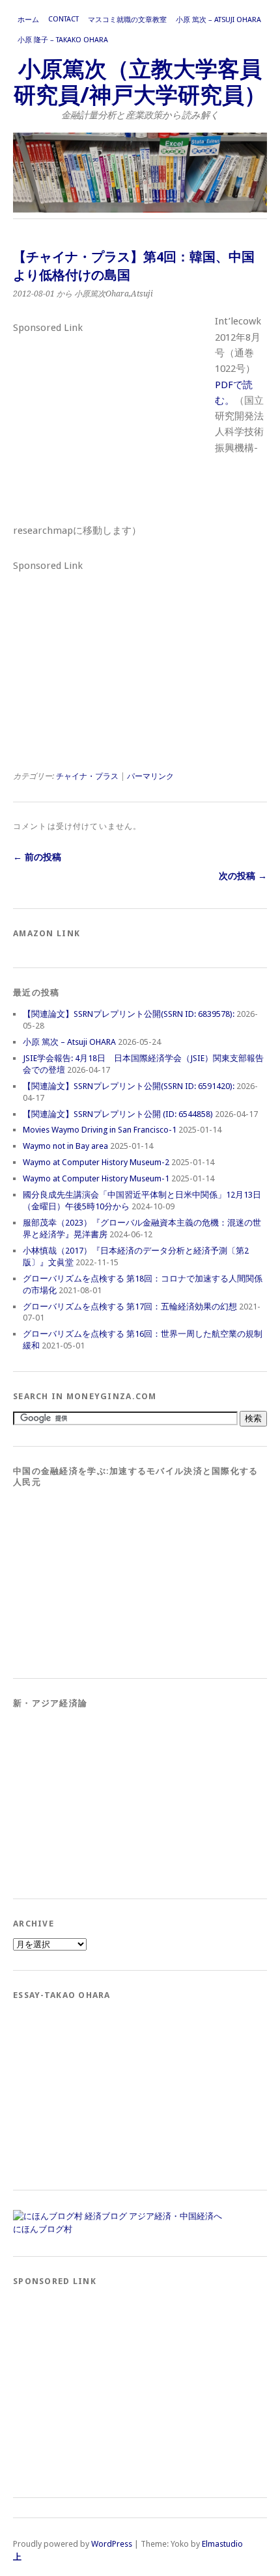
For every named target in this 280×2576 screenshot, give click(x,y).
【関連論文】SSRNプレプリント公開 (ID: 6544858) (118, 1114)
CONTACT (63, 19)
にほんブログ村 (43, 2229)
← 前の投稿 (37, 857)
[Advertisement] (111, 419)
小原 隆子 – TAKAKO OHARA (63, 40)
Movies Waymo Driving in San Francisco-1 (100, 1130)
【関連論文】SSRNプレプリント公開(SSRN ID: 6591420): (129, 1086)
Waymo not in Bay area (65, 1146)
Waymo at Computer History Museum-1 (96, 1178)
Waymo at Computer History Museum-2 (96, 1162)
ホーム (28, 20)
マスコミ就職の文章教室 (127, 20)
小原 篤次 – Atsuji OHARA (218, 20)
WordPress (112, 2544)
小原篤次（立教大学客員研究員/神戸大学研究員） (140, 82)
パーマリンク (150, 776)
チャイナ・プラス (87, 776)
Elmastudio (222, 2544)
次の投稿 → (243, 876)
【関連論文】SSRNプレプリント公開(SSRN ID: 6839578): (129, 1014)
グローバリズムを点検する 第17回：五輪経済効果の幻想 (130, 1307)
